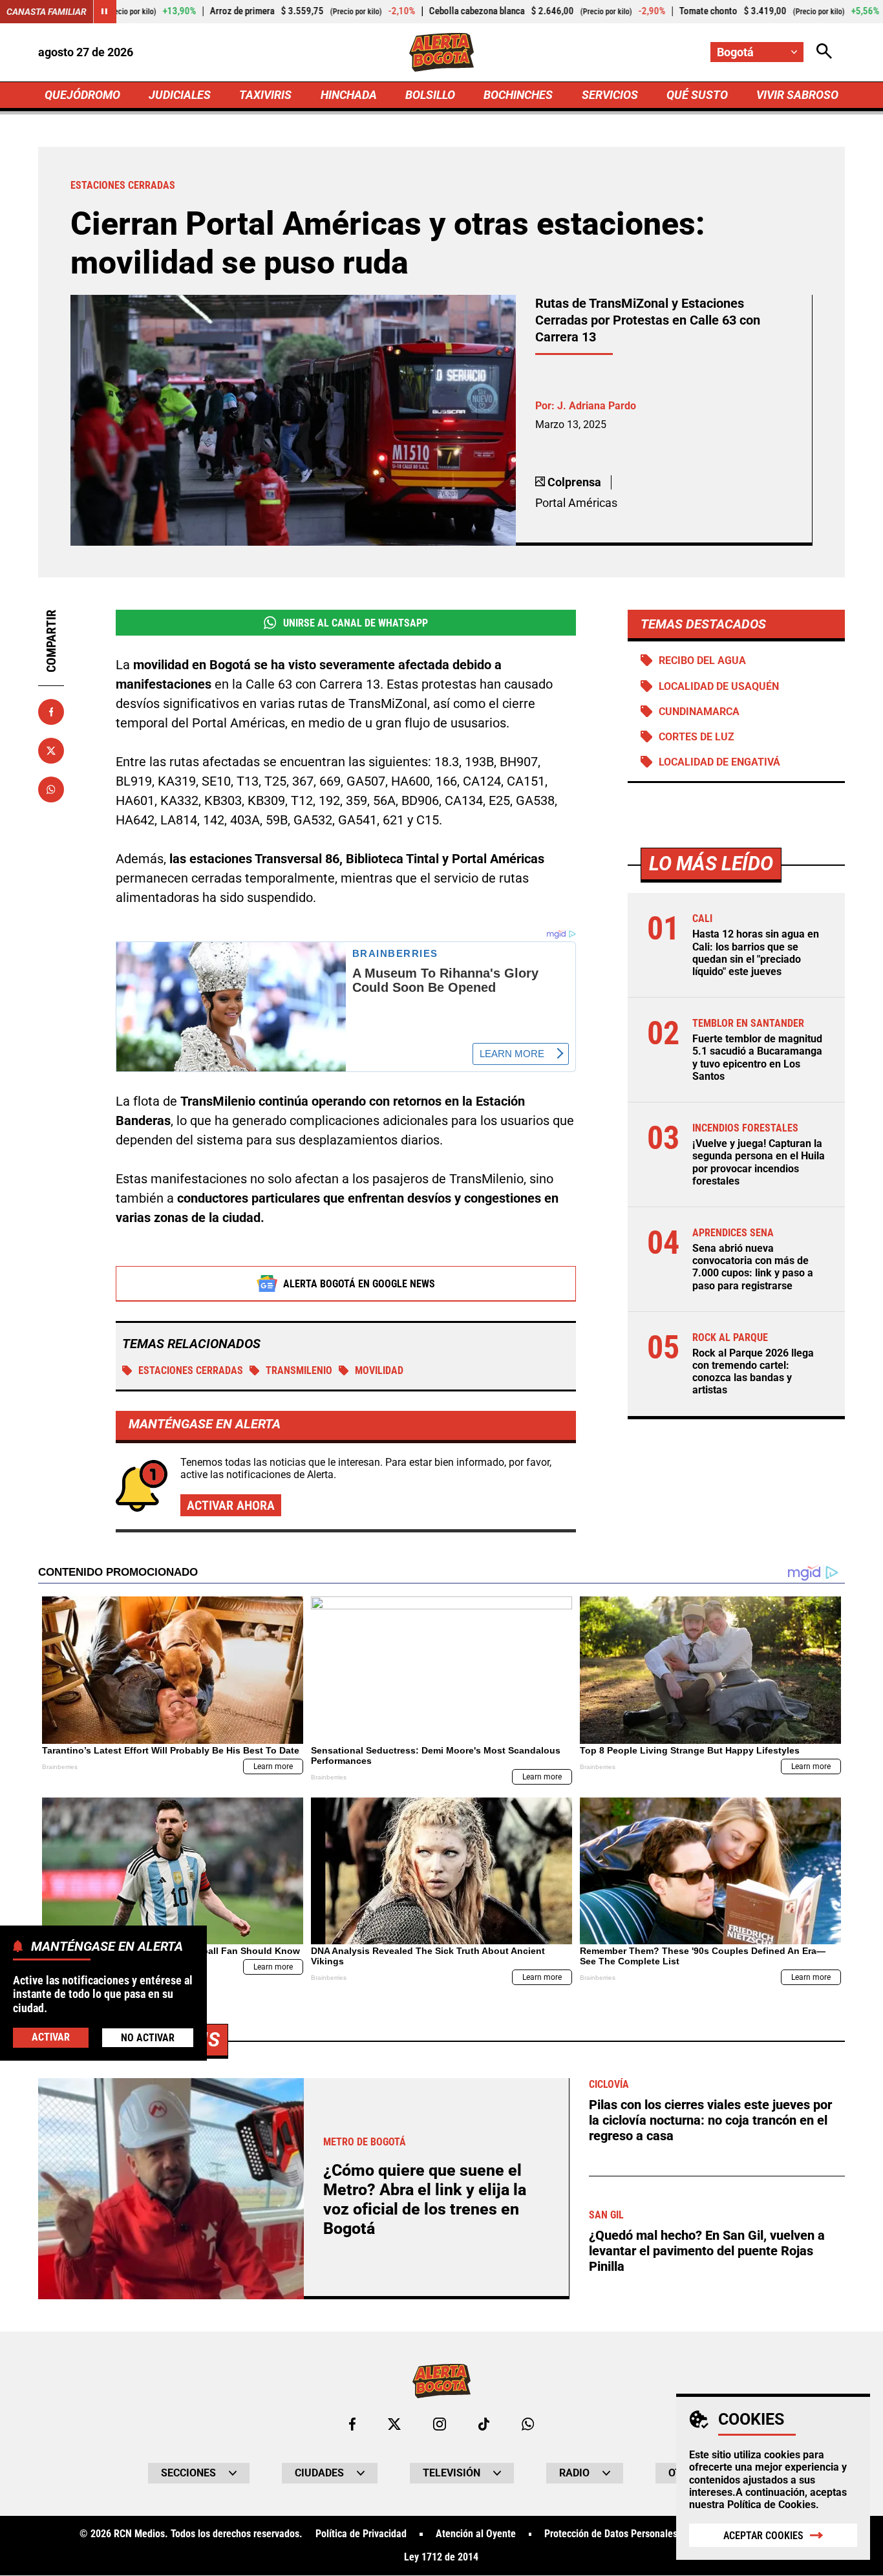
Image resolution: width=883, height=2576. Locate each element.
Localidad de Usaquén (719, 686)
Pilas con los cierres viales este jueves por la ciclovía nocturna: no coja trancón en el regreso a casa (710, 2120)
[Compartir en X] (51, 751)
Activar (51, 2037)
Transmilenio (299, 1370)
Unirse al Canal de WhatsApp (356, 623)
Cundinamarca (699, 712)
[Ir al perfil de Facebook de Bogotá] (352, 2424)
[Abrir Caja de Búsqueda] (824, 52)
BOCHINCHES (518, 95)
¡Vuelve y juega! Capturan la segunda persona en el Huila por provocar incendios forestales (759, 1162)
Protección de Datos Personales (611, 2534)
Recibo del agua (702, 660)
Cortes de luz (697, 737)
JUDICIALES (180, 95)
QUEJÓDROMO (82, 95)
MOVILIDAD (379, 1370)
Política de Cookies (771, 2505)
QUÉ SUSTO (697, 95)
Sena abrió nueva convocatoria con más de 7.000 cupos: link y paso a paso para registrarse (753, 1267)
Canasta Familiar (47, 12)
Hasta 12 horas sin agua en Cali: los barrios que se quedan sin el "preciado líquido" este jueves (756, 953)
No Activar (148, 2038)
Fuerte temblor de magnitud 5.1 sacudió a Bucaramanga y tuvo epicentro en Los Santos (757, 1057)
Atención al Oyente (476, 2534)
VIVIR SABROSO (797, 95)
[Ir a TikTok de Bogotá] (484, 2424)
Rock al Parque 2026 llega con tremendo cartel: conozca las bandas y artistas (753, 1372)
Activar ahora (231, 1505)
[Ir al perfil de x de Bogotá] (394, 2424)
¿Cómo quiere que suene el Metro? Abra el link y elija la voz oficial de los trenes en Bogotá (425, 2199)
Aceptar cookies (763, 2536)
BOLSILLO (430, 95)
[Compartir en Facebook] (51, 712)
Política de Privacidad (361, 2534)
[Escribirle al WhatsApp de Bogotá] (528, 2424)
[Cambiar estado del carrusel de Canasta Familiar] (105, 12)
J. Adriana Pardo (597, 406)
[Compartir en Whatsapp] (51, 789)
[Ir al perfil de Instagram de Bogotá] (440, 2424)
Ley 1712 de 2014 (441, 2557)
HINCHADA (349, 95)
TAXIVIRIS (265, 95)
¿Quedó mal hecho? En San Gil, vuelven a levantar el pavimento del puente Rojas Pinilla (707, 2251)
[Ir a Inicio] (442, 52)
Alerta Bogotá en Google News (359, 1284)
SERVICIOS (610, 95)
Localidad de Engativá (719, 762)
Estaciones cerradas (191, 1370)
